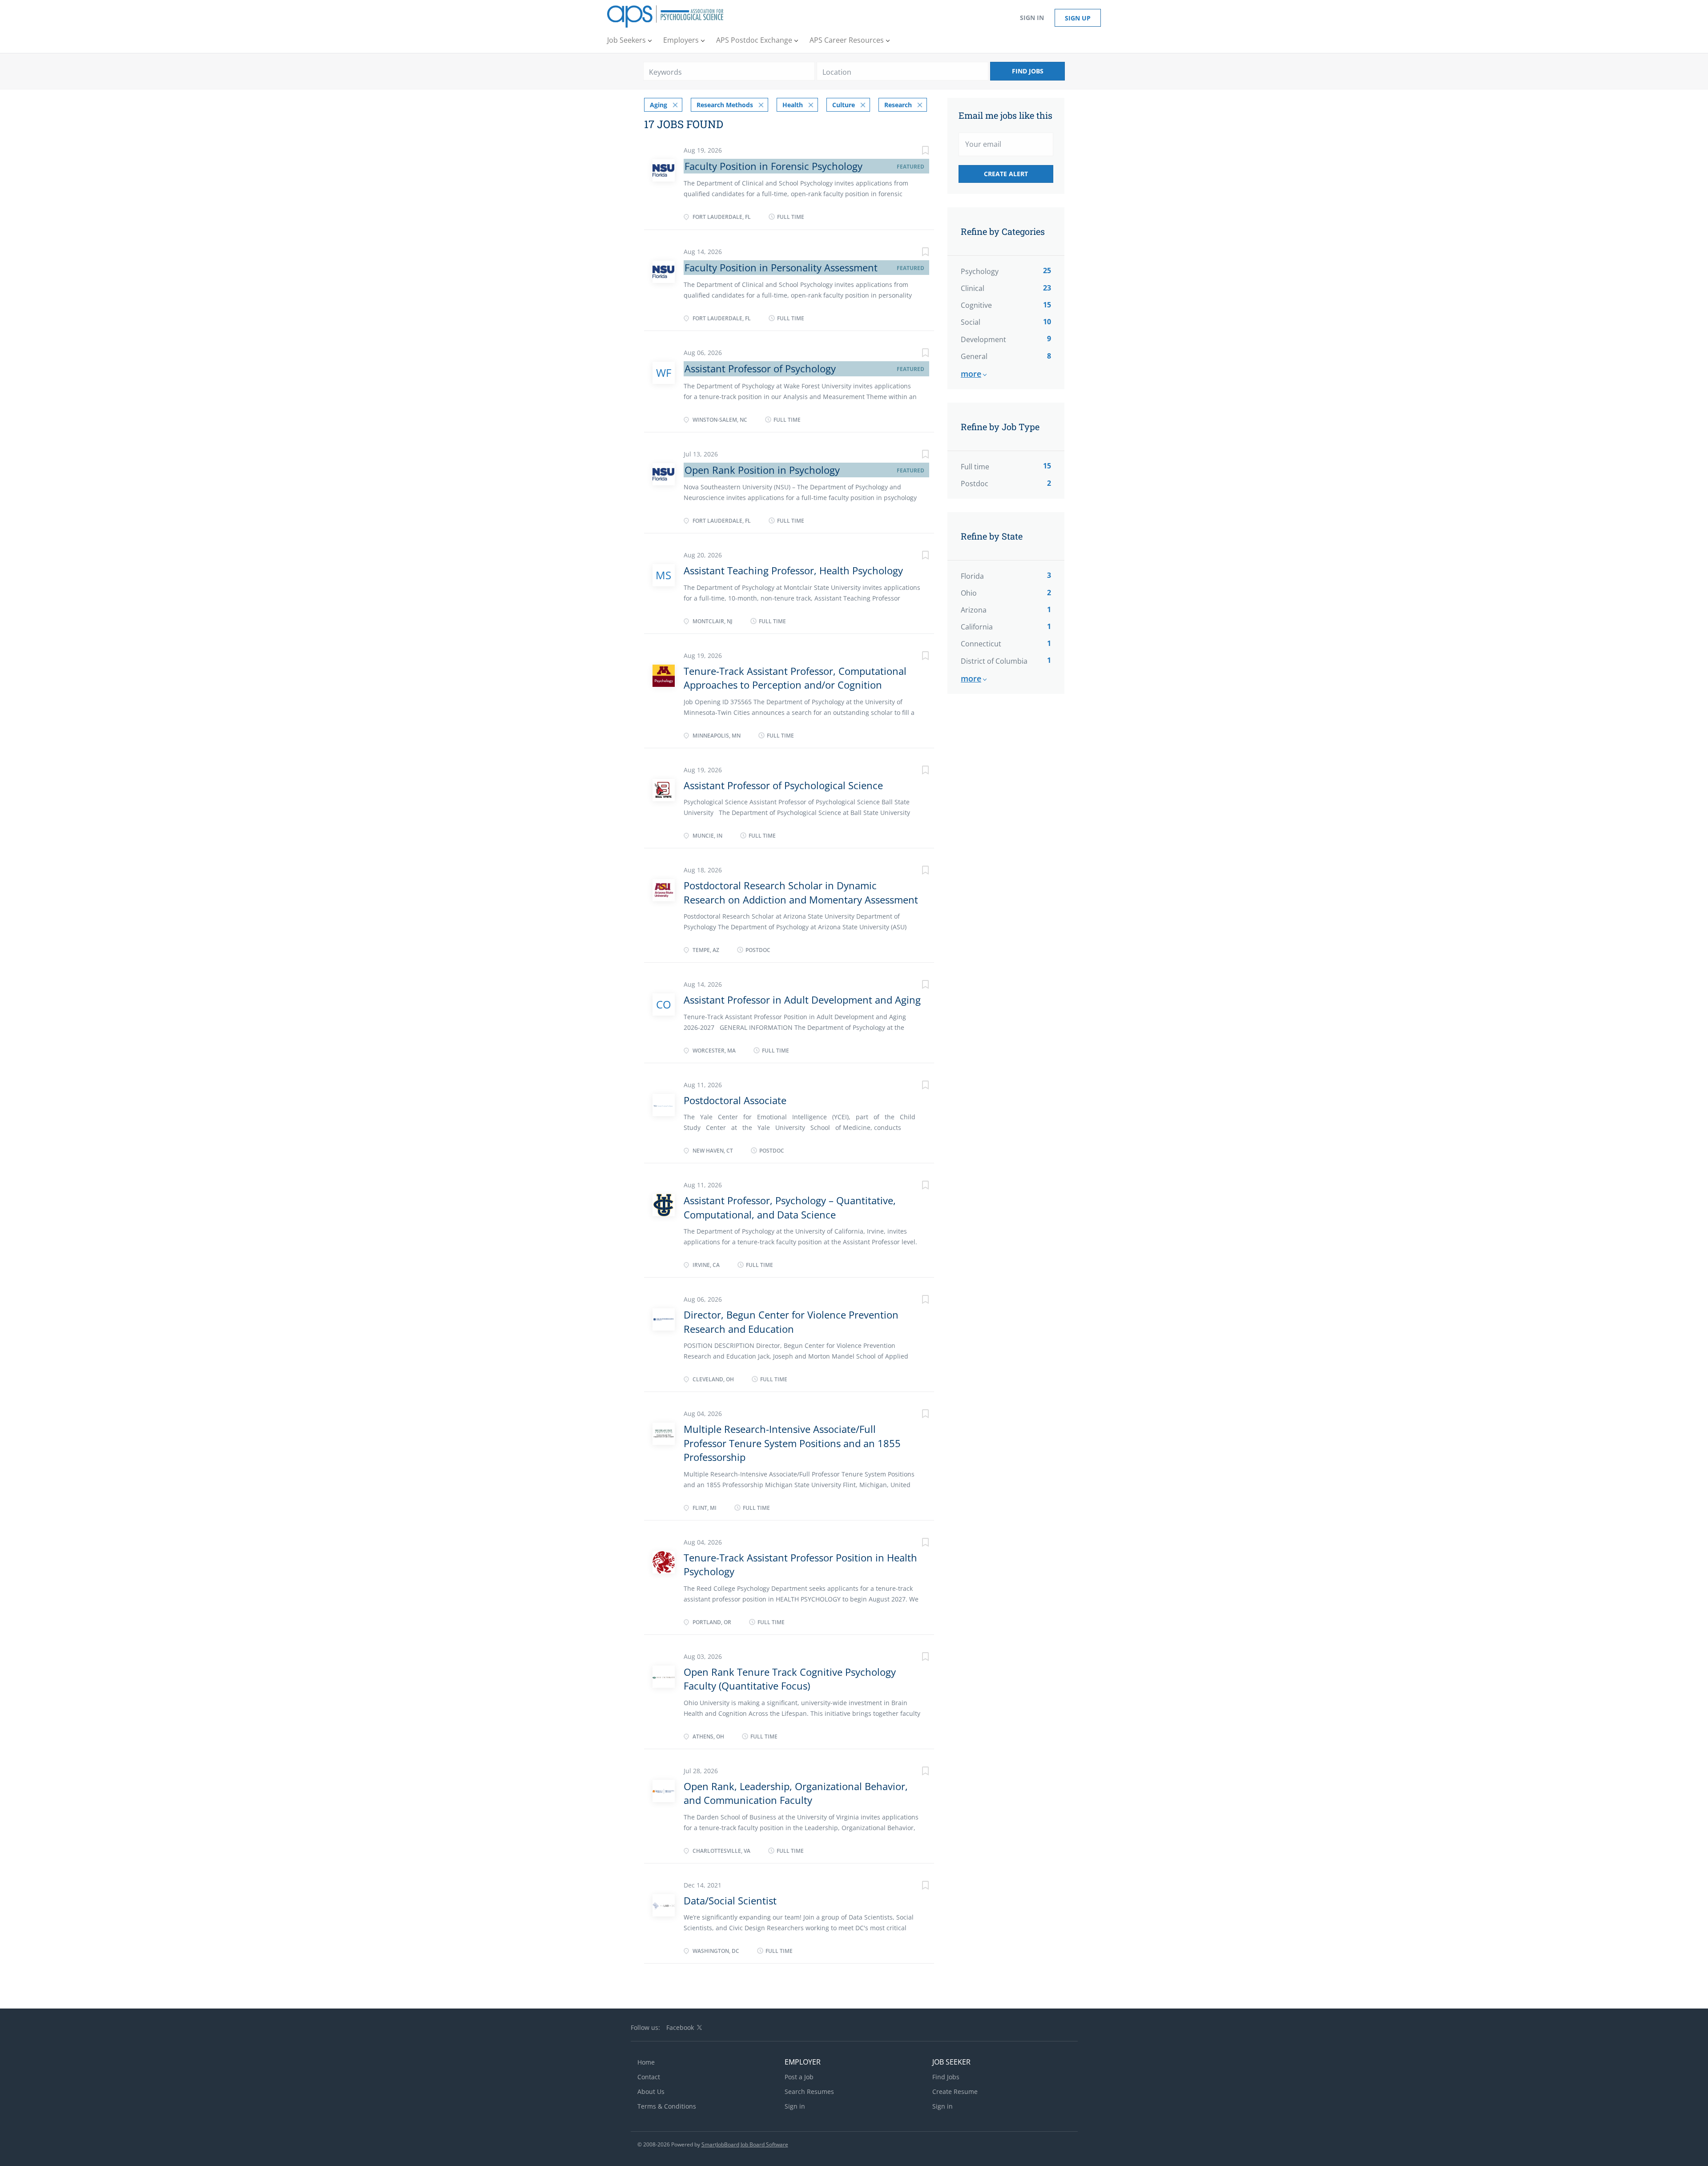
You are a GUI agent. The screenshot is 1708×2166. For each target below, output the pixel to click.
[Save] (916, 151)
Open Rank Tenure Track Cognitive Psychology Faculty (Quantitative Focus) (790, 1679)
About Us (651, 2091)
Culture (844, 105)
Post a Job (799, 2077)
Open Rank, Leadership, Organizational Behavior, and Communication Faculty (796, 1793)
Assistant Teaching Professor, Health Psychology (793, 570)
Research (898, 105)
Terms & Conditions (667, 2106)
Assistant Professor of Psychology (760, 368)
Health (793, 105)
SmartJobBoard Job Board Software (745, 2144)
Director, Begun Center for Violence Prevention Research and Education (791, 1321)
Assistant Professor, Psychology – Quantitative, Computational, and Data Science (790, 1207)
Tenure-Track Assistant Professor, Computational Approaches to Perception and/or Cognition (795, 678)
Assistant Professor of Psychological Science (783, 785)
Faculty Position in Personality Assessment (781, 267)
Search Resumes (809, 2091)
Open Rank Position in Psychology (762, 470)
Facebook (680, 2027)
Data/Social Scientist (730, 1900)
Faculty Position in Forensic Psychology (773, 166)
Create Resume (955, 2091)
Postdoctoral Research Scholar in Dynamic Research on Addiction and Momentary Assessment (801, 892)
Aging (659, 105)
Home (646, 2062)
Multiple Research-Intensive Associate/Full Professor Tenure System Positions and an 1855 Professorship (792, 1443)
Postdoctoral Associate (735, 1100)
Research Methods (725, 105)
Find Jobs (1028, 71)
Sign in (1032, 18)
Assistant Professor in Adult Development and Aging (802, 1000)
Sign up (1078, 18)
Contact (649, 2077)
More (971, 374)
